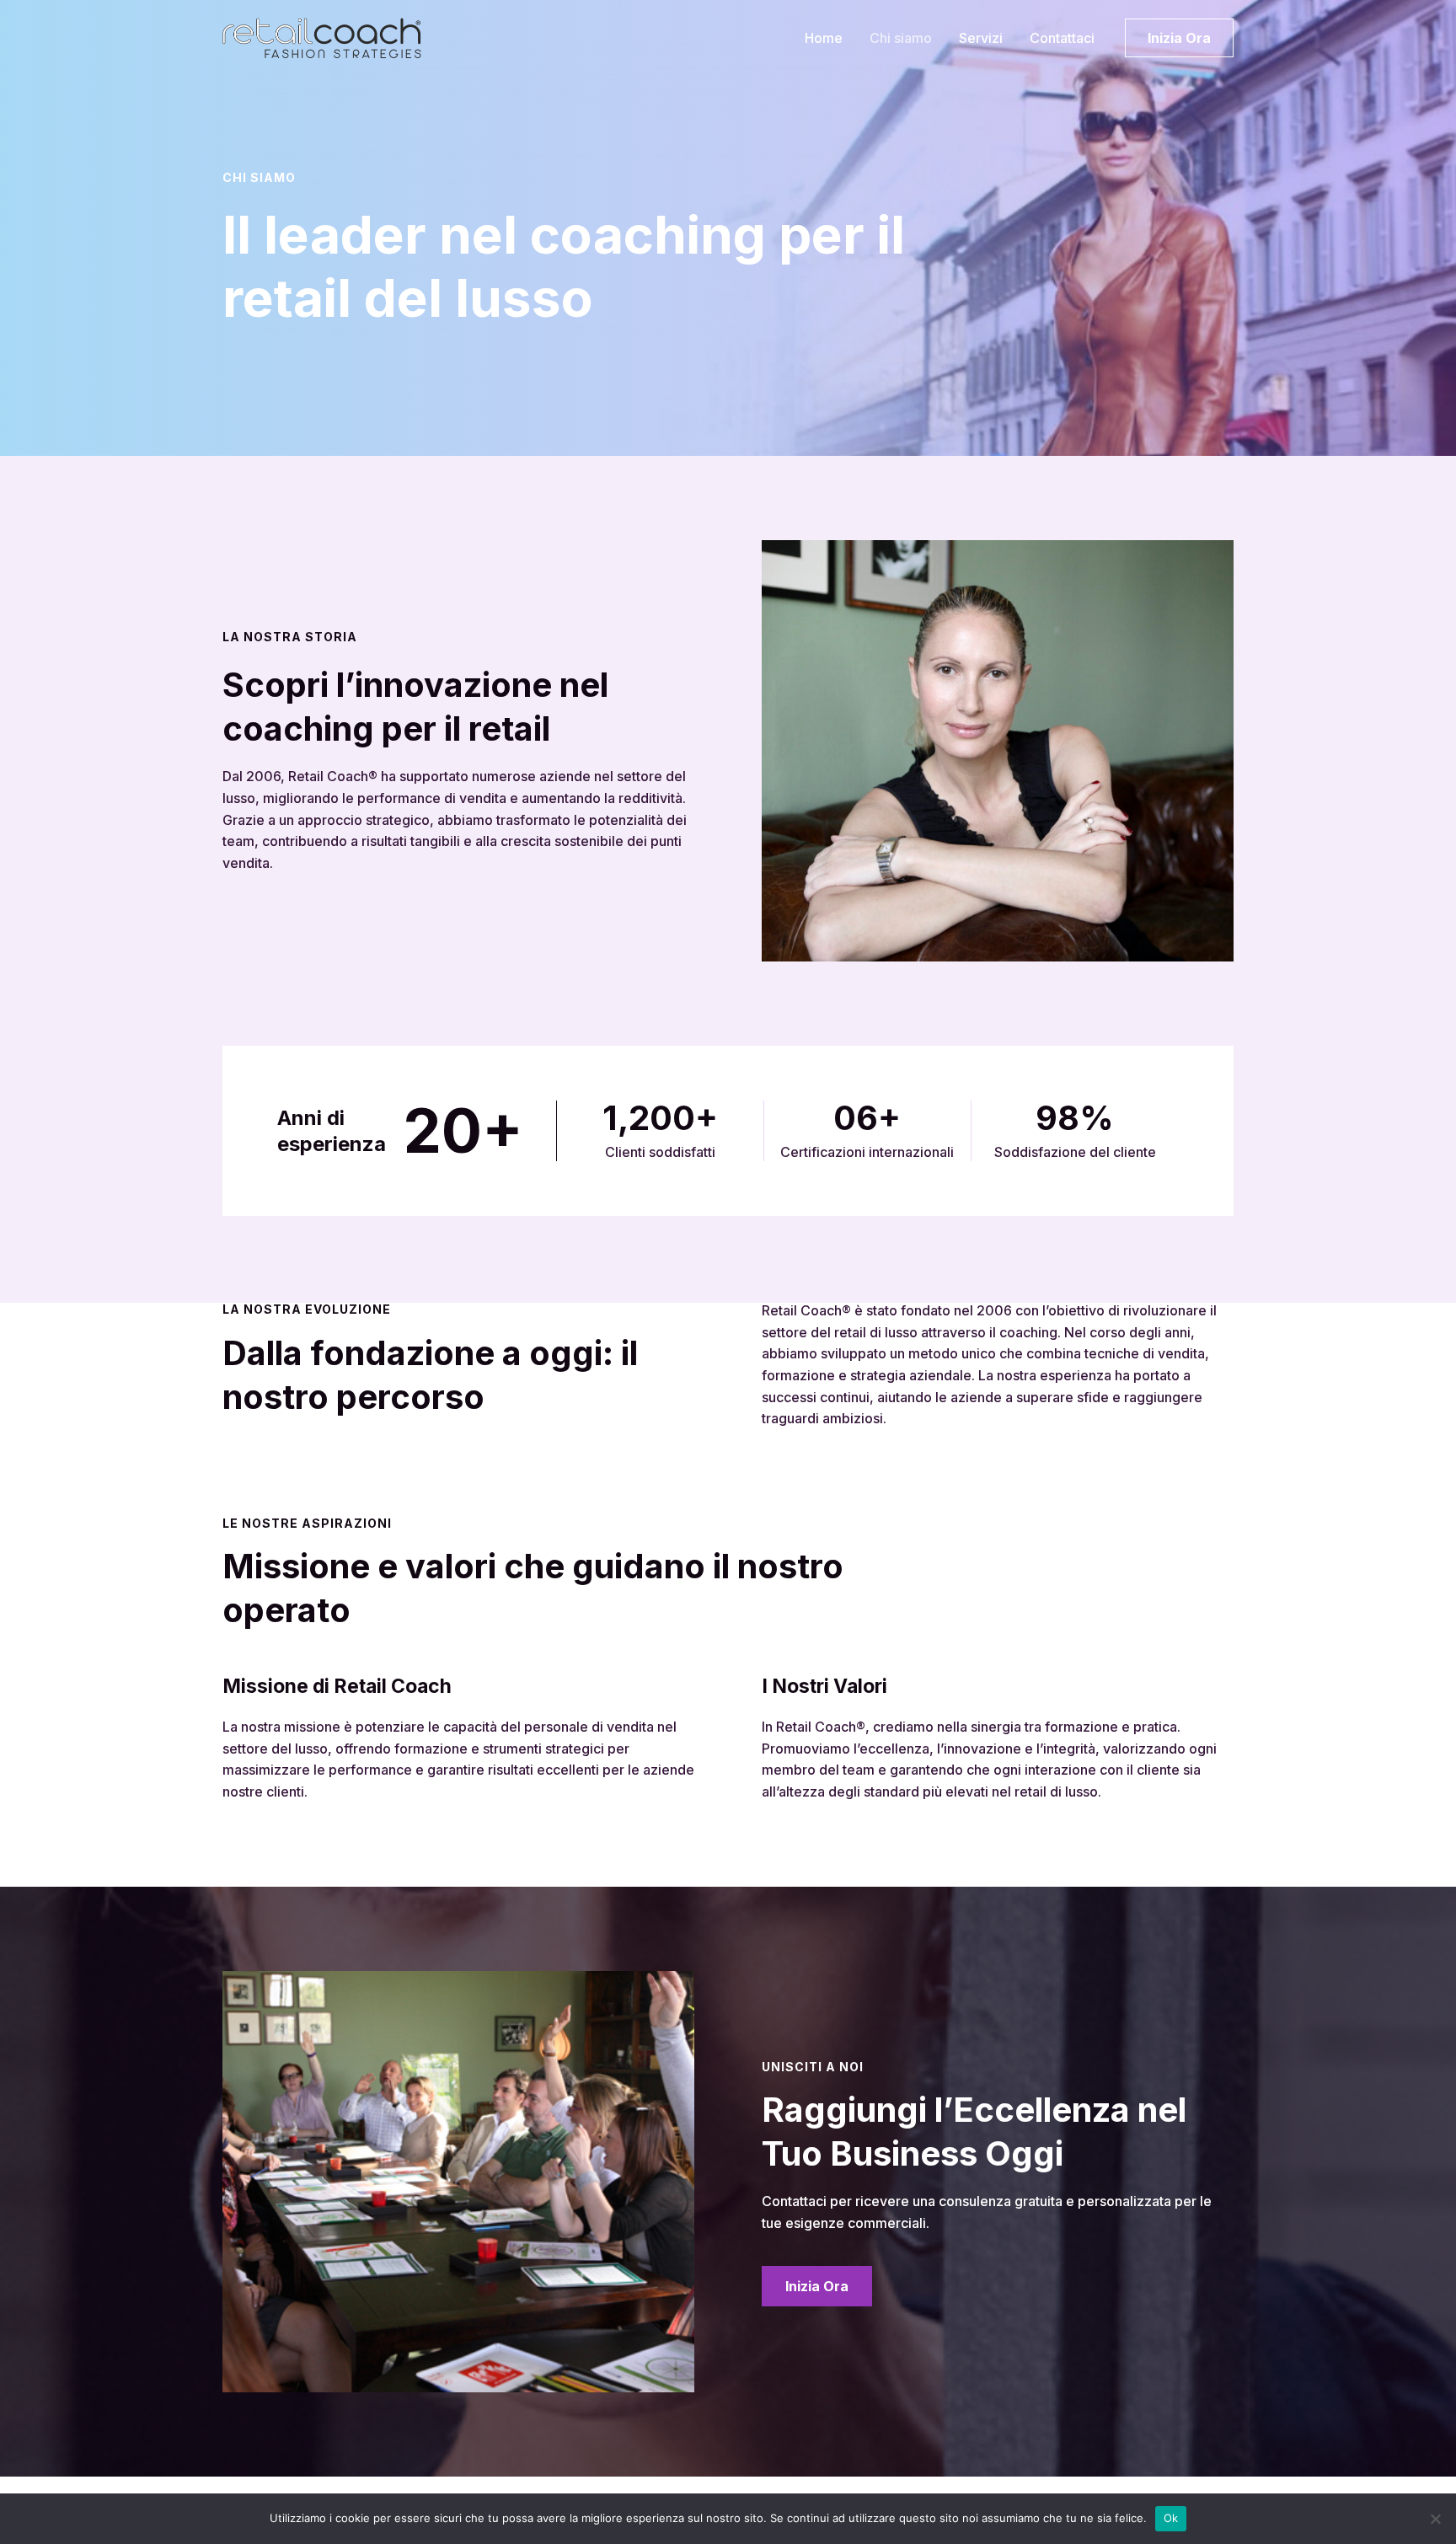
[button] (1179, 38)
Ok (1171, 2518)
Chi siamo (901, 38)
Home (824, 38)
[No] (1435, 2519)
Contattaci (1062, 38)
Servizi (981, 38)
